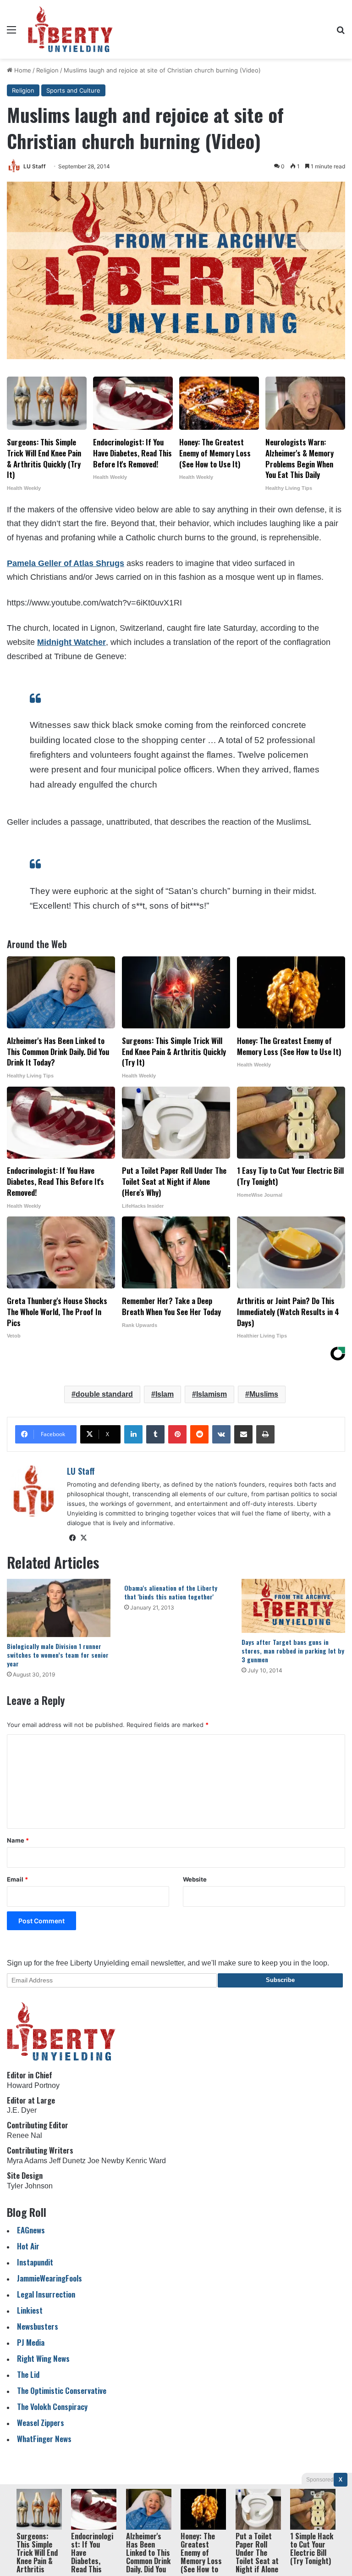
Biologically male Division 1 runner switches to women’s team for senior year (58, 1655)
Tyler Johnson (30, 2186)
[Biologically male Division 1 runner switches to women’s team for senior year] (59, 1608)
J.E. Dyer (22, 2110)
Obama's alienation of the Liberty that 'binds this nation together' (171, 1592)
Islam (165, 1394)
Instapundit (35, 2262)
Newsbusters (38, 2326)
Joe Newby (106, 2161)
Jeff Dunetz (67, 2161)
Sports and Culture (73, 90)
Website (195, 1879)
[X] (83, 1538)
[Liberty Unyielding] (70, 29)
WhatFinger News (44, 2439)
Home (22, 70)
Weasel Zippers (41, 2423)
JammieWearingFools (49, 2278)
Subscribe (280, 1980)
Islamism (212, 1394)
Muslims (264, 1394)
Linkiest (30, 2310)
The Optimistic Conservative (62, 2390)
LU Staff (35, 166)
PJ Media (31, 2342)
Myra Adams (27, 2161)
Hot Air (28, 2246)
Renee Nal (25, 2135)
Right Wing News (43, 2358)
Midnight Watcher (71, 642)
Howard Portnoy (33, 2085)
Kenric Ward (146, 2161)
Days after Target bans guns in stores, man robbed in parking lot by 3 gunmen (293, 1651)
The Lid (28, 2374)
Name (18, 1840)
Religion (47, 70)
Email (17, 1879)
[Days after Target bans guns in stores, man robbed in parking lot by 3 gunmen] (293, 1606)
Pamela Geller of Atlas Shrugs (66, 563)
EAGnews (31, 2230)
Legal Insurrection (46, 2294)
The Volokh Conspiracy (52, 2407)
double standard (104, 1394)
